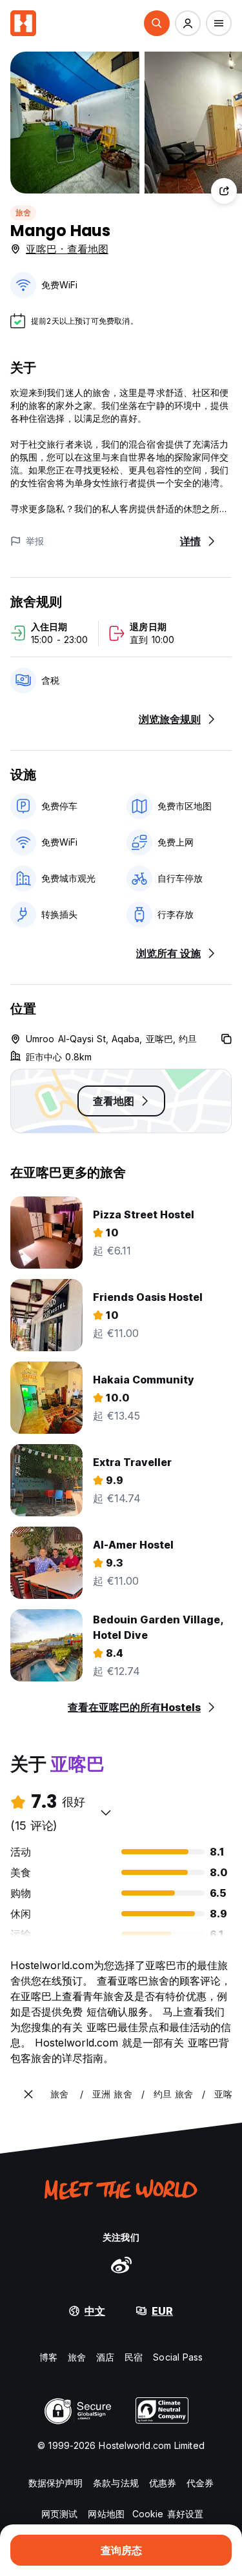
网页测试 (59, 2514)
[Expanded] (28, 2094)
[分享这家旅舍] (224, 191)
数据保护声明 (56, 2483)
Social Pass (178, 2357)
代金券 (200, 2483)
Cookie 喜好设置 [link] (168, 2514)
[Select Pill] (157, 23)
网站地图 (106, 2514)
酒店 (105, 2357)
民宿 (134, 2357)
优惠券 (163, 2483)
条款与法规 (116, 2483)
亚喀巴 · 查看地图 (67, 249)
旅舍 (23, 213)
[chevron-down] (106, 1812)
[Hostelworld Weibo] (121, 2264)
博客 (48, 2357)
